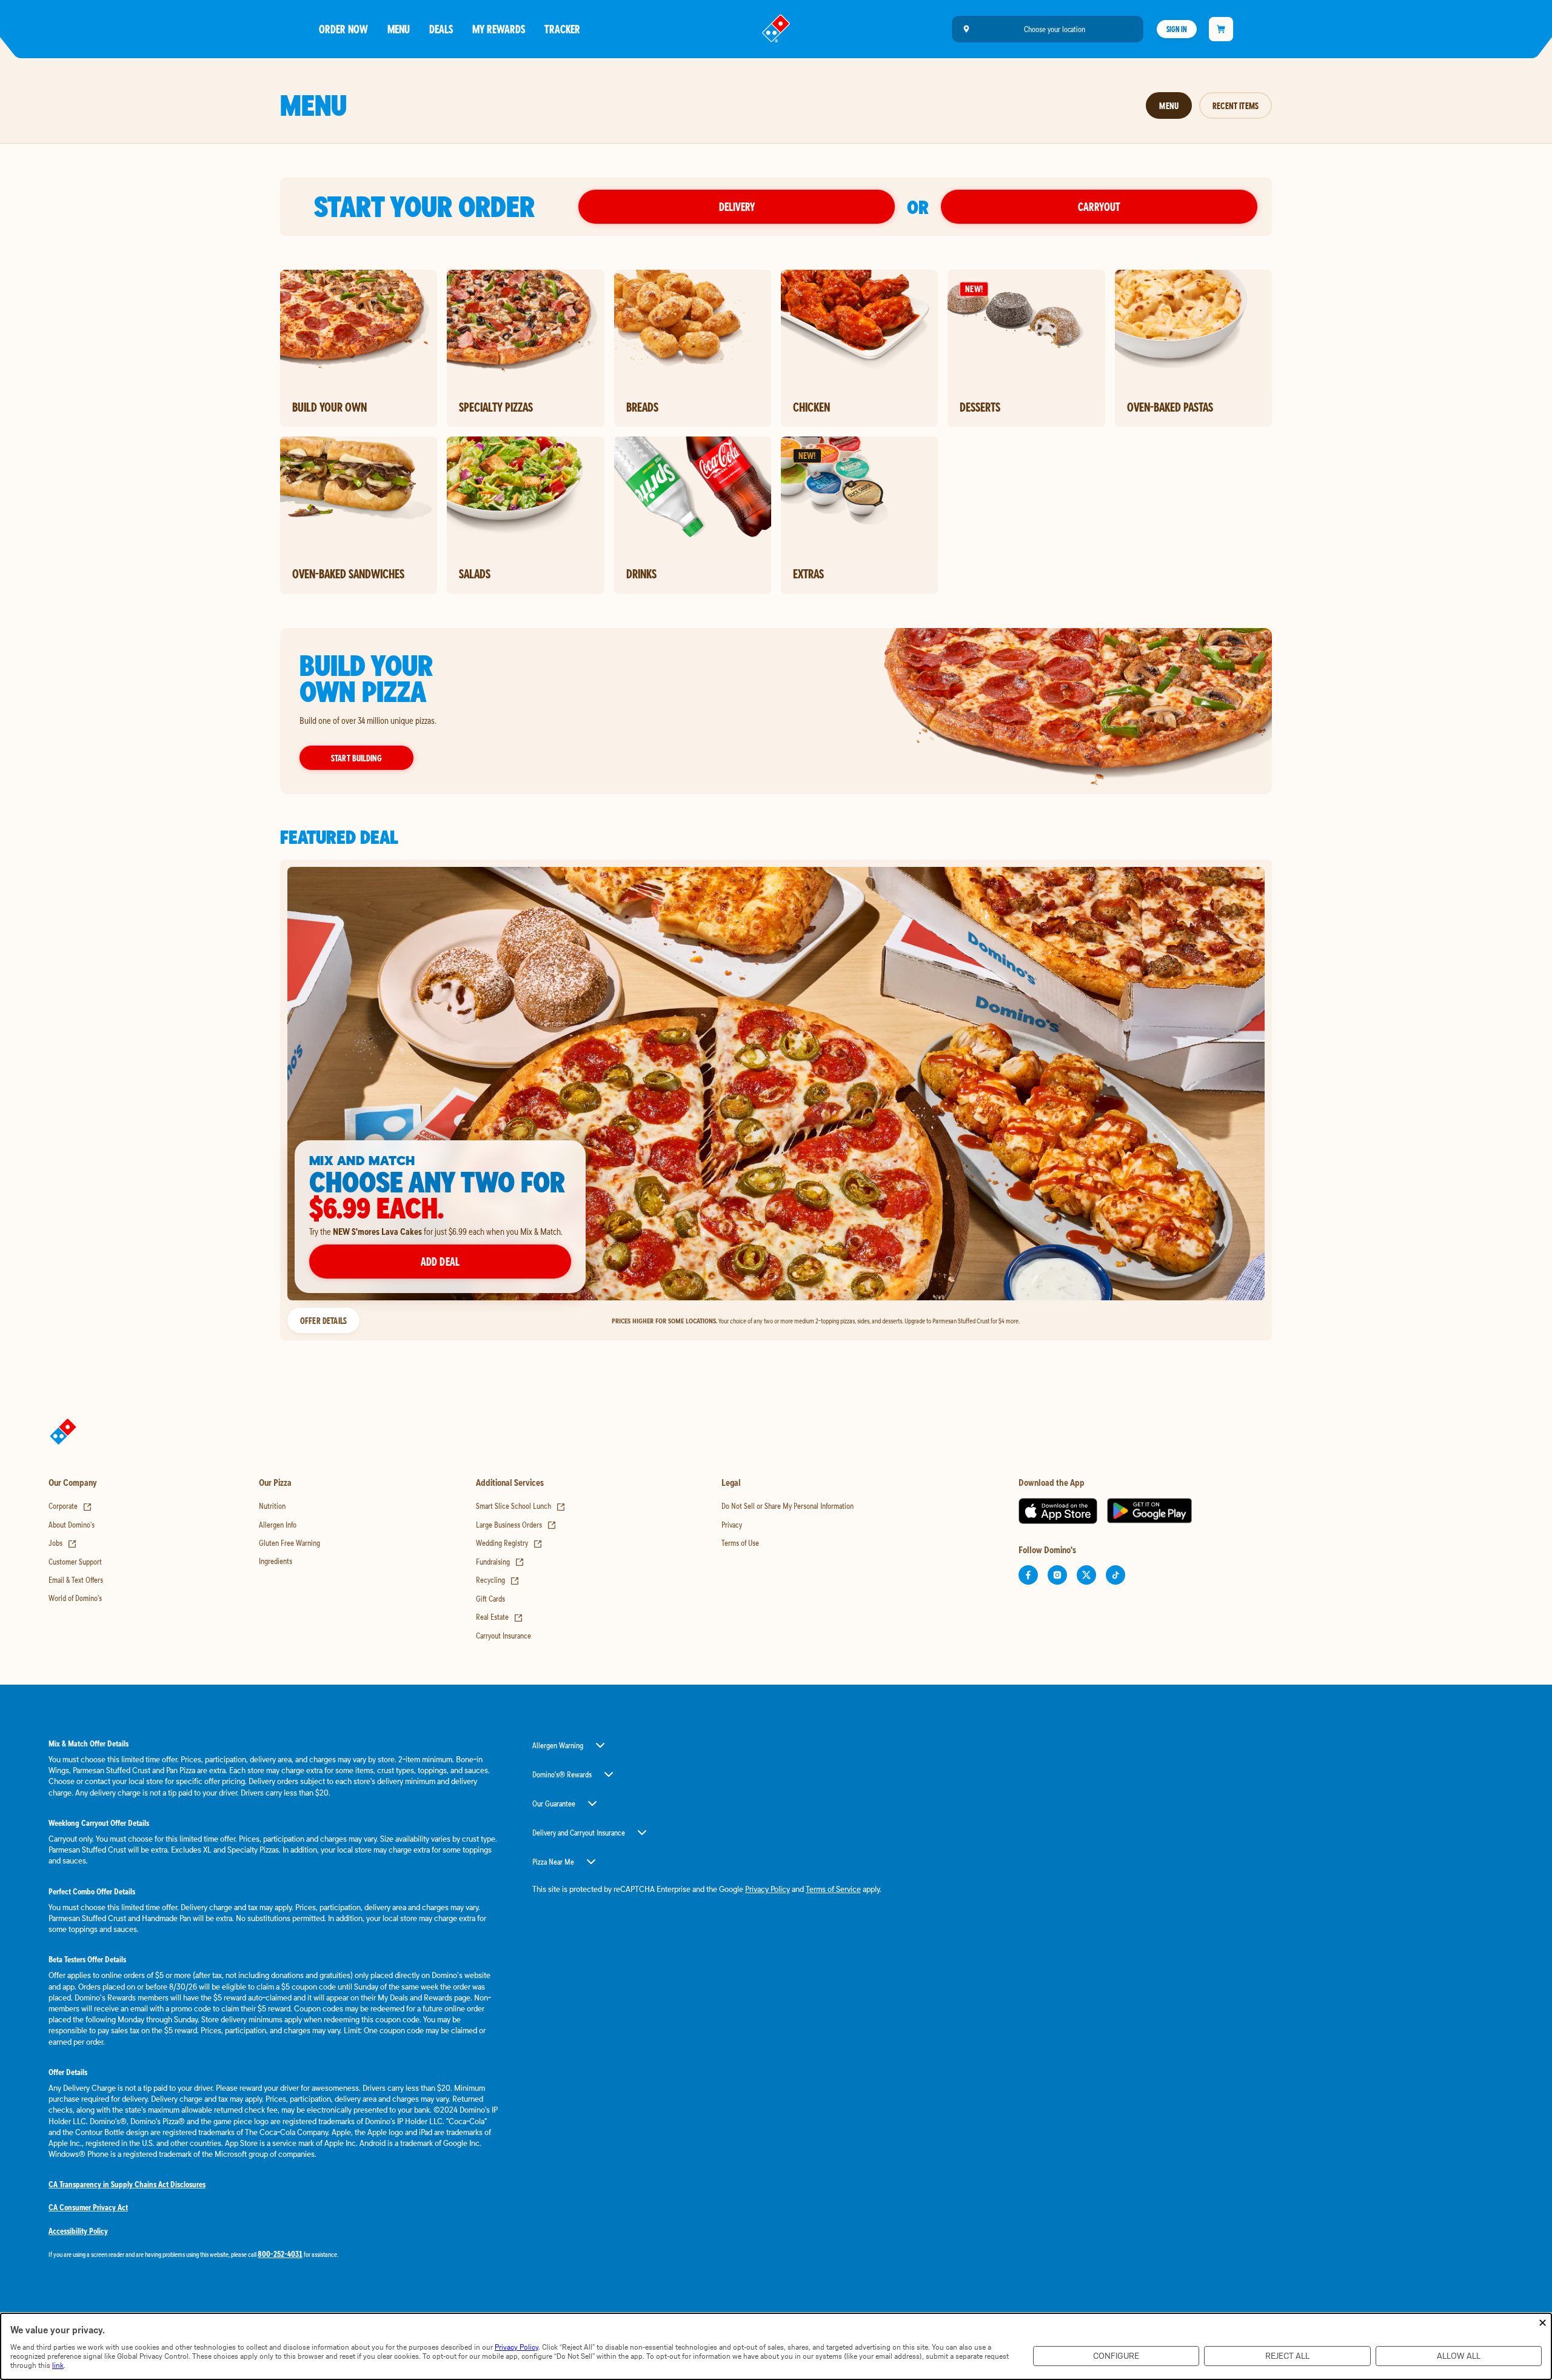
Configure (1116, 2356)
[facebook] (1028, 1575)
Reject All (1287, 2356)
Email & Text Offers (76, 1580)
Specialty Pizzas (496, 407)
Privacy (732, 1525)
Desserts (980, 407)
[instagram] (1057, 1575)
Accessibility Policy (78, 2231)
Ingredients (276, 1561)
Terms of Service (833, 1889)
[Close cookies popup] (1543, 2323)
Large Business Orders (516, 1525)
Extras (808, 573)
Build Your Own (329, 407)
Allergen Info (278, 1525)
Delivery (737, 206)
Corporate (70, 1506)
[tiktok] (1115, 1575)
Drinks (641, 573)
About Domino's (72, 1525)
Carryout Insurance (503, 1636)
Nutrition (272, 1506)
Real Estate (500, 1617)
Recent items (1236, 105)
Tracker (562, 29)
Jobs (63, 1543)
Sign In (1177, 29)
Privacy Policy (768, 1889)
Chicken (811, 407)
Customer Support (75, 1562)
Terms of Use (740, 1543)
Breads (642, 407)
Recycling (498, 1580)
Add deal (440, 1261)
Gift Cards (490, 1599)
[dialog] (776, 2346)
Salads (475, 573)
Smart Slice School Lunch (521, 1506)
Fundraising (500, 1562)
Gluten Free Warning (289, 1543)
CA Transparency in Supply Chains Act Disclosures (127, 2184)
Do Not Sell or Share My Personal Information (788, 1506)
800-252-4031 (280, 2254)
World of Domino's (75, 1598)
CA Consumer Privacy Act (88, 2207)
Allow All (1459, 2356)
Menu (399, 29)
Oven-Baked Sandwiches (348, 573)
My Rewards (499, 29)
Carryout (1099, 206)
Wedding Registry (509, 1543)
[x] (1086, 1575)
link (58, 2365)
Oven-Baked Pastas (1170, 407)
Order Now (343, 29)
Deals (441, 29)
